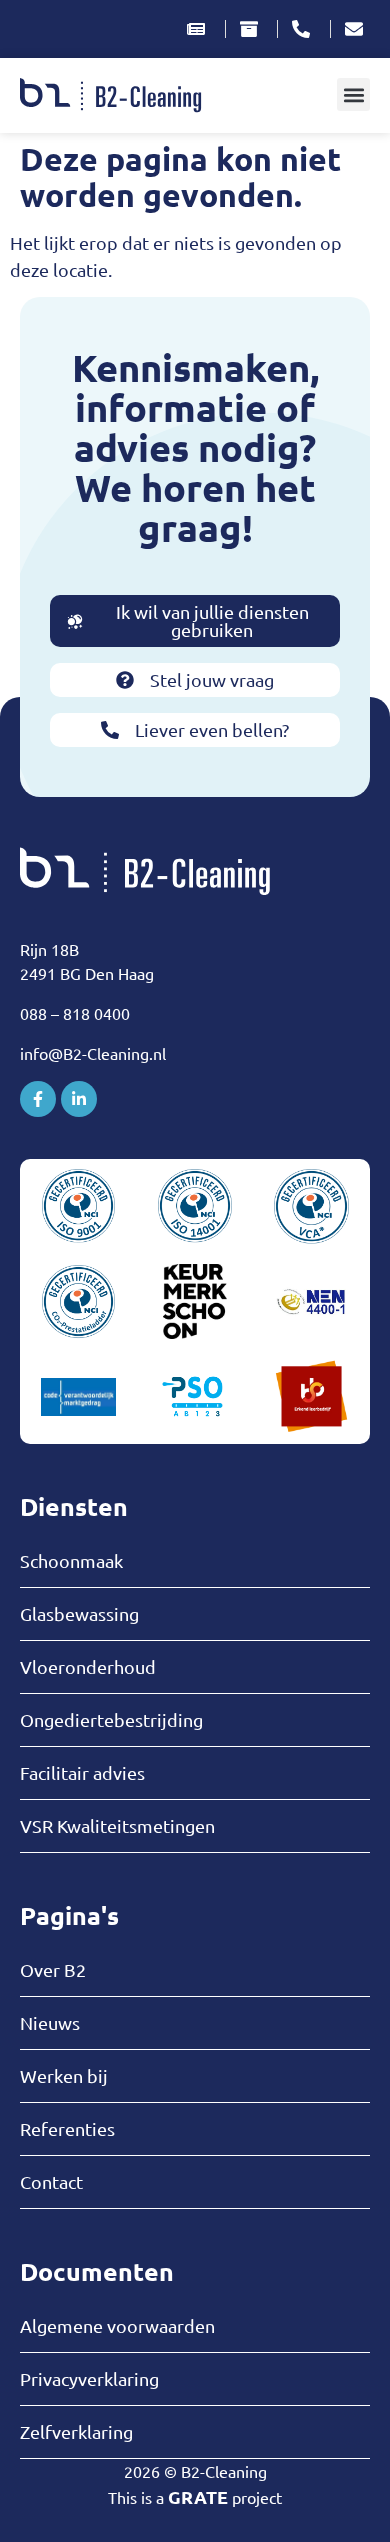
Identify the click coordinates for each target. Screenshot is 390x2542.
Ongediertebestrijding (111, 1720)
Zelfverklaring (76, 2432)
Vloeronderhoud (88, 1667)
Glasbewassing (79, 1614)
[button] (353, 94)
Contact (51, 2182)
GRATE (198, 2496)
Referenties (67, 2129)
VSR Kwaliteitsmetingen (117, 1826)
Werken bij (64, 2076)
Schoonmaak (71, 1561)
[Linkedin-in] (79, 1099)
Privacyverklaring (89, 2379)
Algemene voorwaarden (117, 2326)
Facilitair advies (82, 1773)
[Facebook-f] (38, 1099)
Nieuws (50, 2023)
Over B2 (53, 1970)
